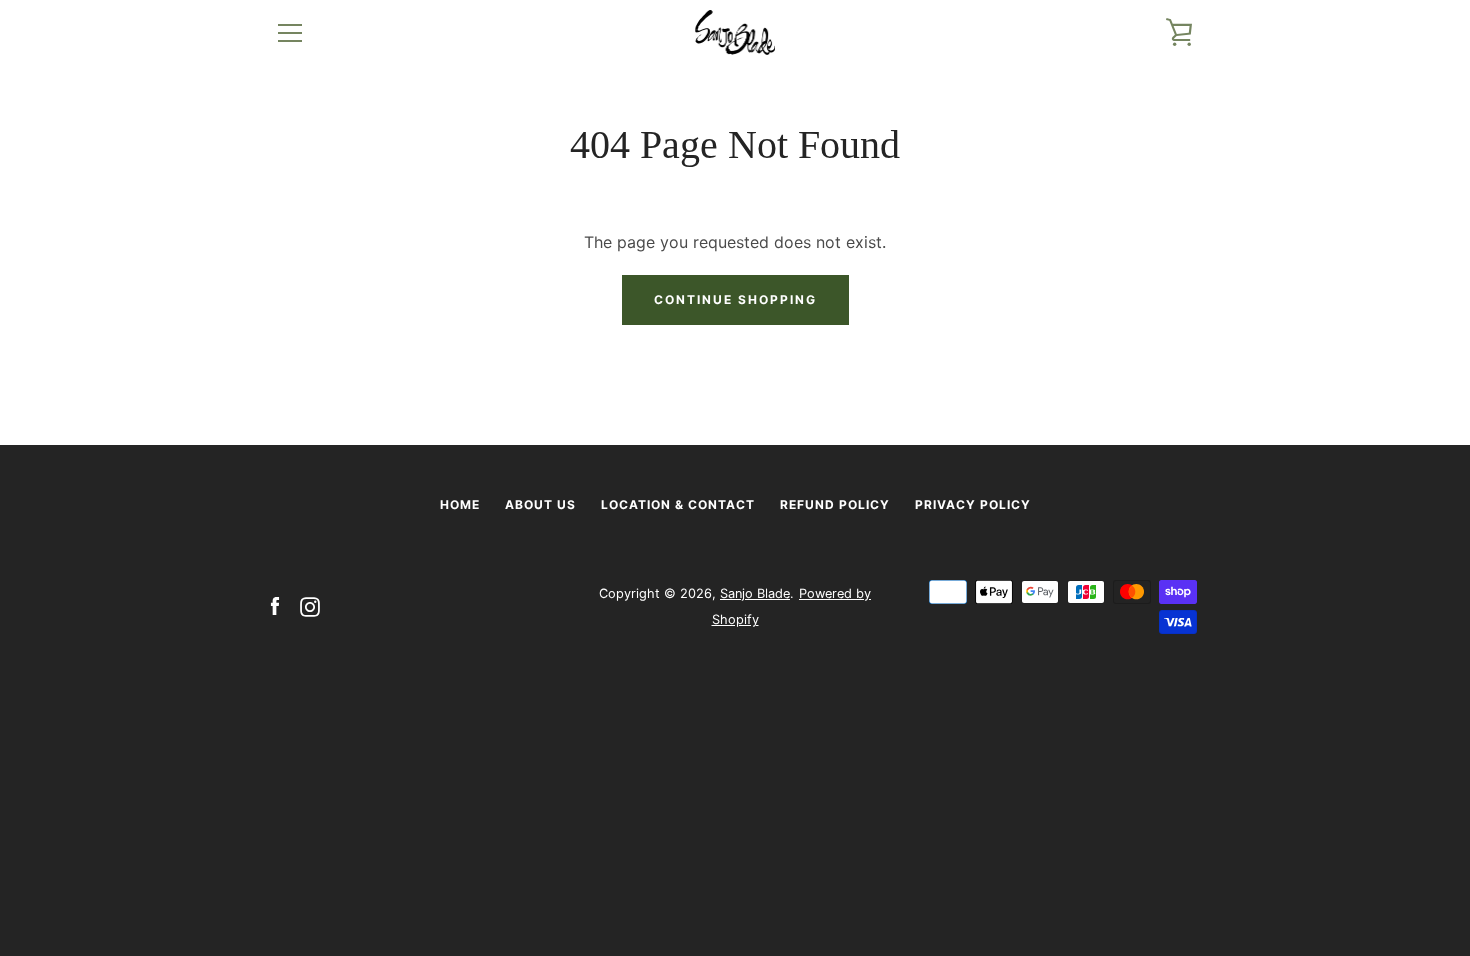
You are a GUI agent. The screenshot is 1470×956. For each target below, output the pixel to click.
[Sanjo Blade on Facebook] (275, 605)
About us (540, 504)
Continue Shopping (735, 299)
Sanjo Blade (755, 593)
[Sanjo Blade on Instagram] (310, 605)
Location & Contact (678, 504)
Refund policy (835, 504)
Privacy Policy (973, 504)
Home (460, 504)
